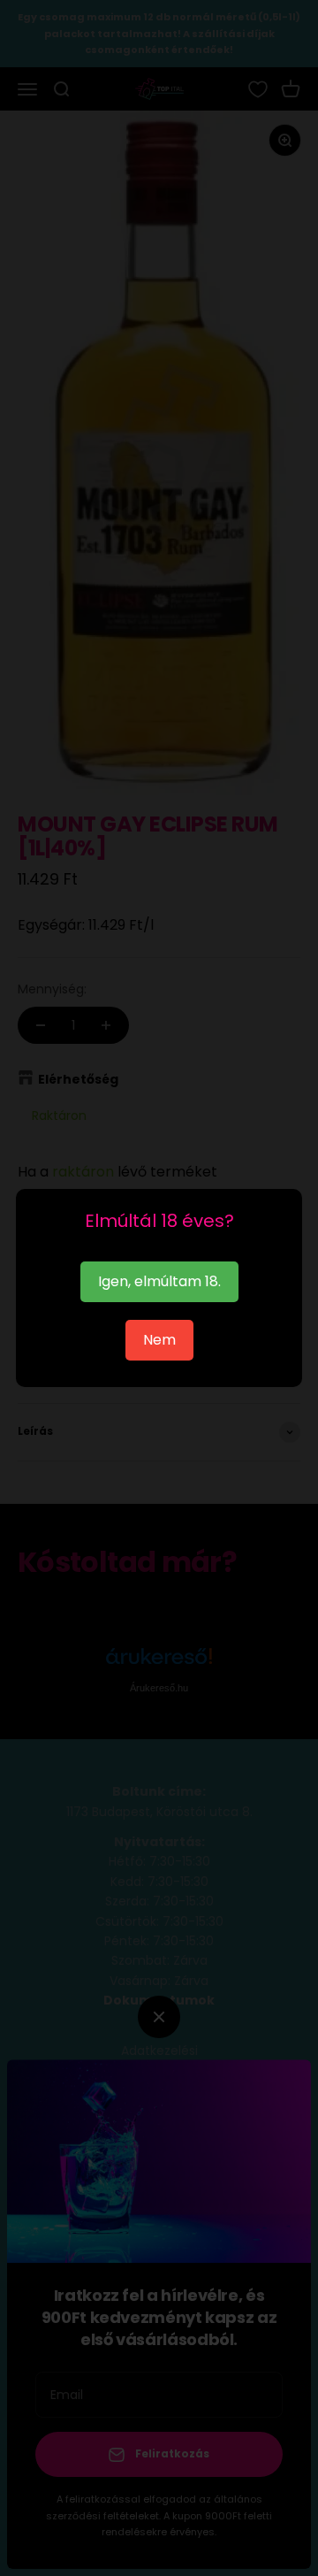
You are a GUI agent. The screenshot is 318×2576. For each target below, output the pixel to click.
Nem (159, 1340)
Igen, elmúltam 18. (159, 1281)
